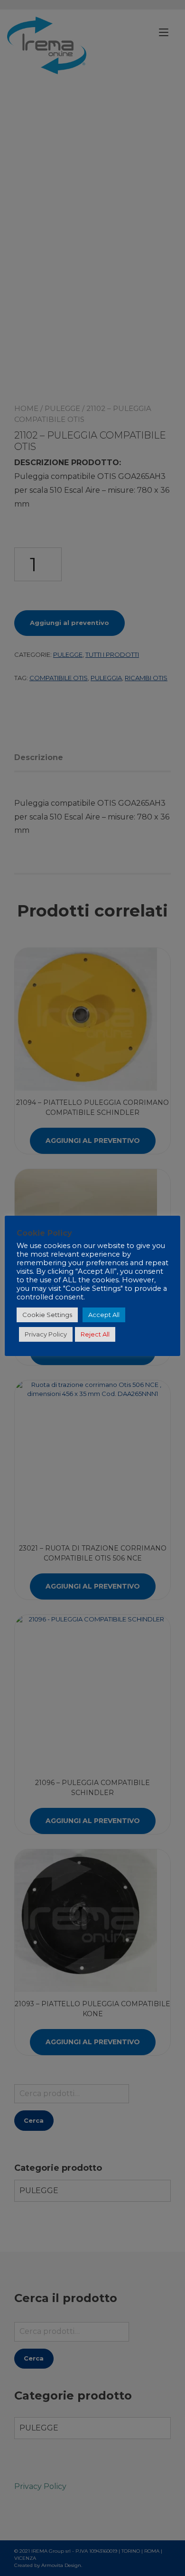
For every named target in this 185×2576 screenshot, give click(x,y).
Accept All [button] (104, 1315)
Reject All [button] (95, 1334)
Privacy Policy (46, 1334)
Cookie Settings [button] (47, 1315)
